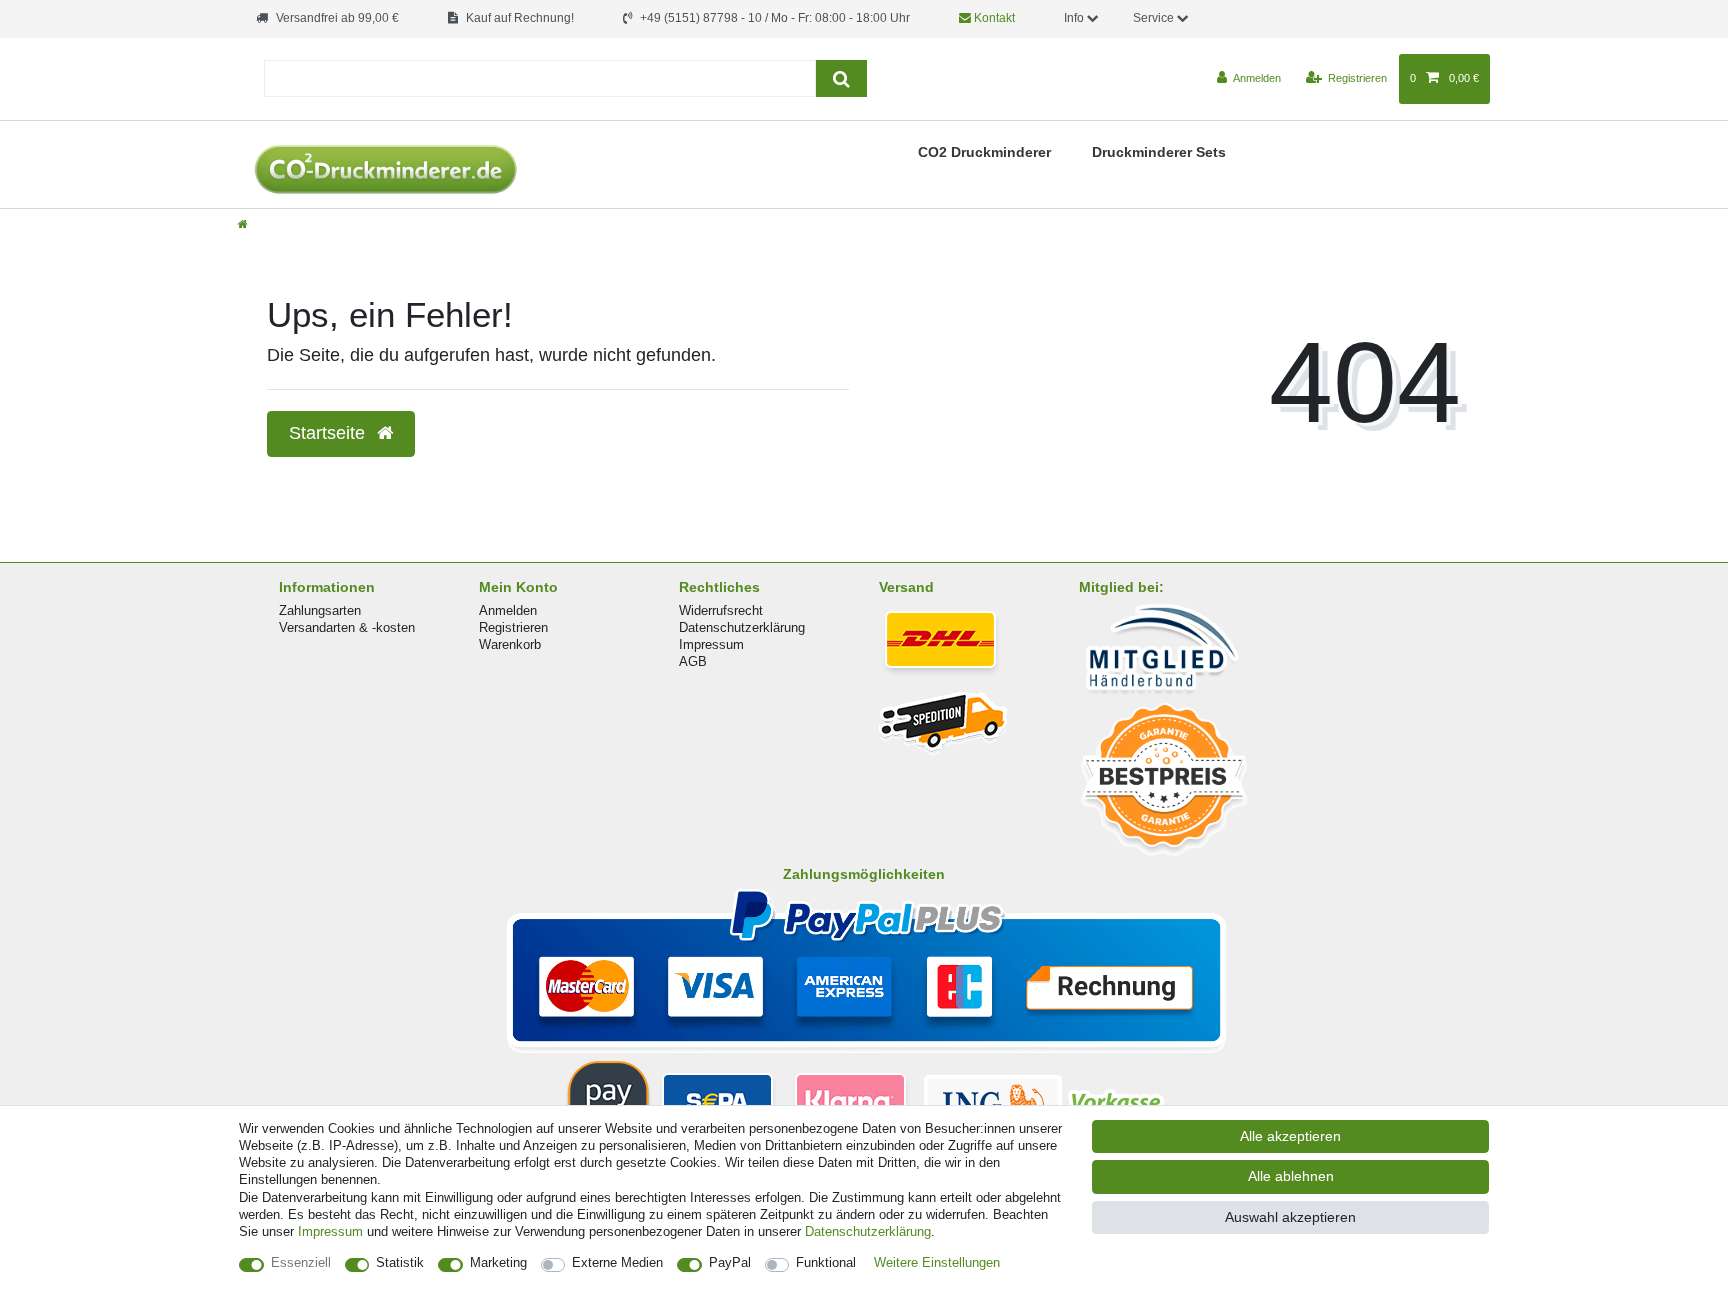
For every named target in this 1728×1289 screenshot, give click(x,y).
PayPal (730, 1262)
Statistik (400, 1262)
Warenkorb (510, 644)
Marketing (498, 1262)
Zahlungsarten (320, 610)
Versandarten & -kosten (347, 627)
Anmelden (508, 610)
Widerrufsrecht (721, 610)
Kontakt (993, 18)
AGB (693, 661)
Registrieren (513, 627)
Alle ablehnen (1291, 1176)
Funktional (826, 1262)
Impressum (711, 644)
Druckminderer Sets (1159, 152)
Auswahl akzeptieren (1290, 1217)
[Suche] (841, 78)
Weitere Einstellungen (937, 1262)
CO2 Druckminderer (984, 152)
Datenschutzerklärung (742, 627)
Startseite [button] (329, 433)
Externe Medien (617, 1262)
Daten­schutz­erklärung (868, 1231)
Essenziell (301, 1262)
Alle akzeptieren (1290, 1136)
